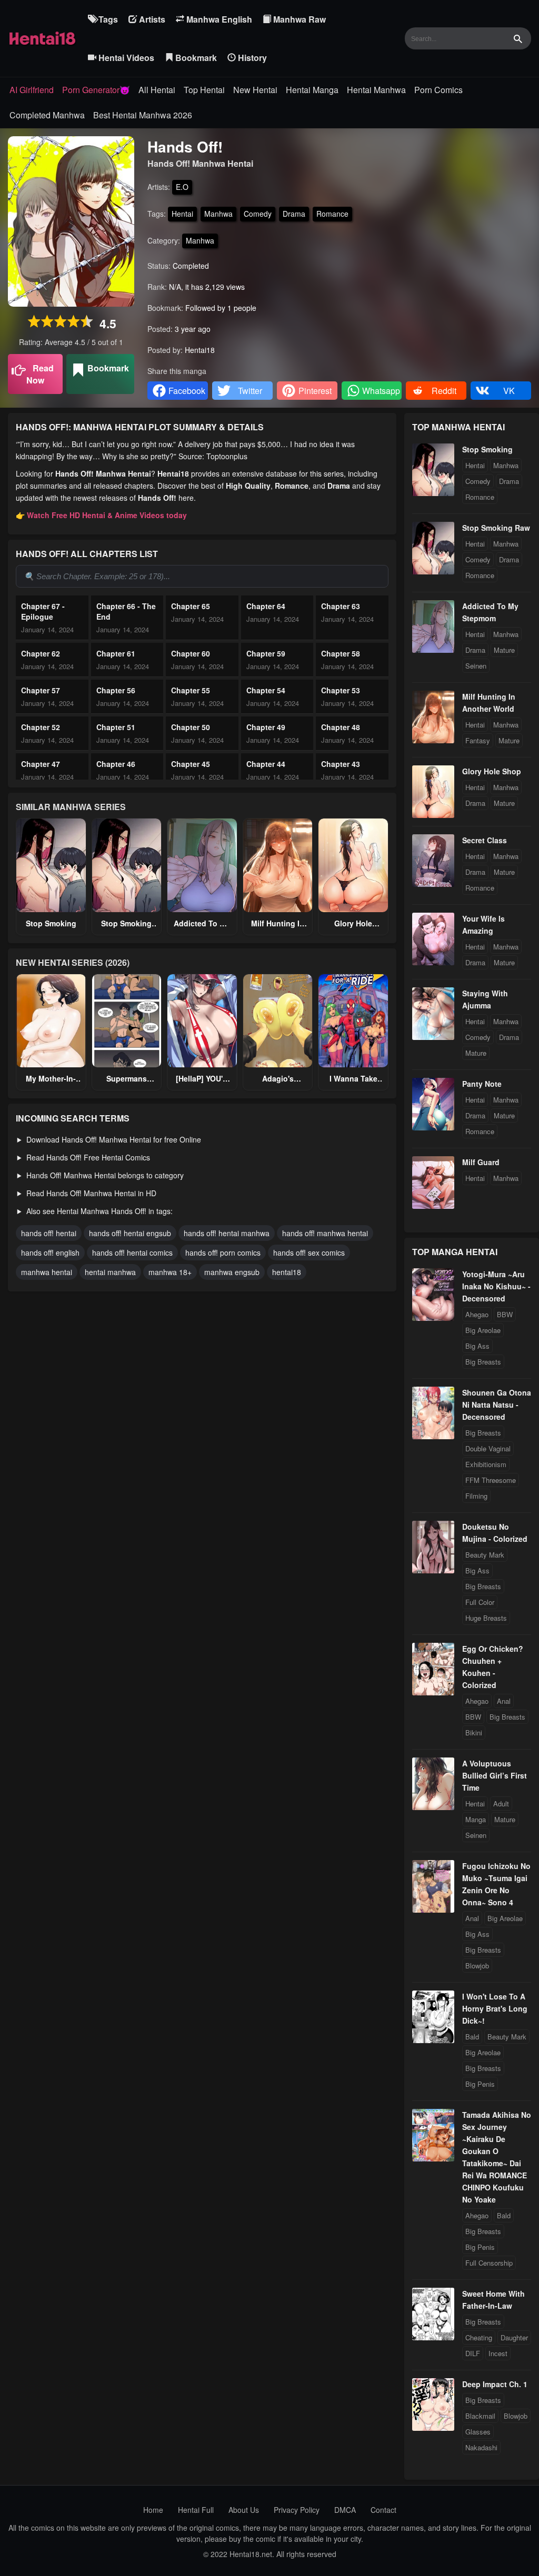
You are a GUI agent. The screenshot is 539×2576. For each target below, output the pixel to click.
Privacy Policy (297, 2510)
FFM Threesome (491, 1480)
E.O (182, 187)
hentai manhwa (110, 1272)
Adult (501, 1804)
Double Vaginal (488, 1448)
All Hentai (157, 90)
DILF (473, 2353)
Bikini (474, 1733)
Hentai (182, 214)
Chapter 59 (266, 653)
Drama (294, 214)
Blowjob (477, 1966)
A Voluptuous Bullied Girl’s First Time (495, 1775)
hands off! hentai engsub (130, 1233)
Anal (504, 1701)
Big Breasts (483, 1362)
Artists (151, 19)
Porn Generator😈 (96, 90)
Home (153, 2510)
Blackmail (480, 2416)
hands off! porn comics (223, 1252)
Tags (107, 19)
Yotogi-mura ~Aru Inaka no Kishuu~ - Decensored (496, 1286)
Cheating (479, 2337)
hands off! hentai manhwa (227, 1233)
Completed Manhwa (47, 115)
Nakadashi (481, 2447)
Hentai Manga (312, 90)
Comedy (258, 214)
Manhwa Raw (298, 19)
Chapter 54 (266, 690)
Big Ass (477, 1346)
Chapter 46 (116, 764)
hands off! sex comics (309, 1252)
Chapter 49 (266, 727)
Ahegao (477, 1314)
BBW (505, 1314)
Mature (504, 650)
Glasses (478, 2432)
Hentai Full (196, 2510)
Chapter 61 (116, 653)
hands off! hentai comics (132, 1252)
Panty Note (482, 1084)
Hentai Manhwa (376, 90)
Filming (476, 1496)
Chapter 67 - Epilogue (43, 611)
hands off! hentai (49, 1233)
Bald (472, 2037)
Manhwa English (218, 19)
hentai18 (287, 1272)
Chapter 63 (341, 606)
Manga (476, 1819)
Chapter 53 (341, 690)
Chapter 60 (191, 653)
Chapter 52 (41, 727)
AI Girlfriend (32, 90)
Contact (383, 2510)
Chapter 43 (341, 764)
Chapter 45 (191, 764)
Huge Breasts (486, 1618)
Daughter (514, 2337)
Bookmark (195, 58)
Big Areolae (483, 1330)
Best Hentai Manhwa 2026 (143, 115)
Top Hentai (204, 90)
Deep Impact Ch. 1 (495, 2384)
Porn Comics (438, 90)
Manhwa (218, 214)
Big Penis (480, 2084)
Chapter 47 (41, 764)
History (251, 58)
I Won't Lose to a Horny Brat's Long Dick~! (495, 2008)
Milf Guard (481, 1162)
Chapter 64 (266, 606)
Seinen (476, 666)
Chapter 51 (116, 727)
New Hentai (255, 90)
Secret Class (485, 840)
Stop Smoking (51, 923)
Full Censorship (489, 2263)
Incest (498, 2353)
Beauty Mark (485, 1555)
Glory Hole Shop (492, 771)
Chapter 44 (266, 764)
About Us (244, 2510)
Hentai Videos (125, 58)
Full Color (480, 1602)
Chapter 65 (191, 606)
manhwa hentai (47, 1272)
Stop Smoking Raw (496, 528)
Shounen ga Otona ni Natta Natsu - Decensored (497, 1405)
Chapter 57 (41, 690)
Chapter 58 (341, 653)
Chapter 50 (191, 727)
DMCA (345, 2510)
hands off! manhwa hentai (325, 1233)
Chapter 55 (191, 690)
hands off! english (50, 1252)
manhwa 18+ (170, 1272)
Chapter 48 (341, 727)
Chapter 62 (41, 653)
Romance (332, 214)
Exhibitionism (486, 1464)
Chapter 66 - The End (126, 611)
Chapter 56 (116, 690)
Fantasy (478, 740)
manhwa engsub (232, 1272)
